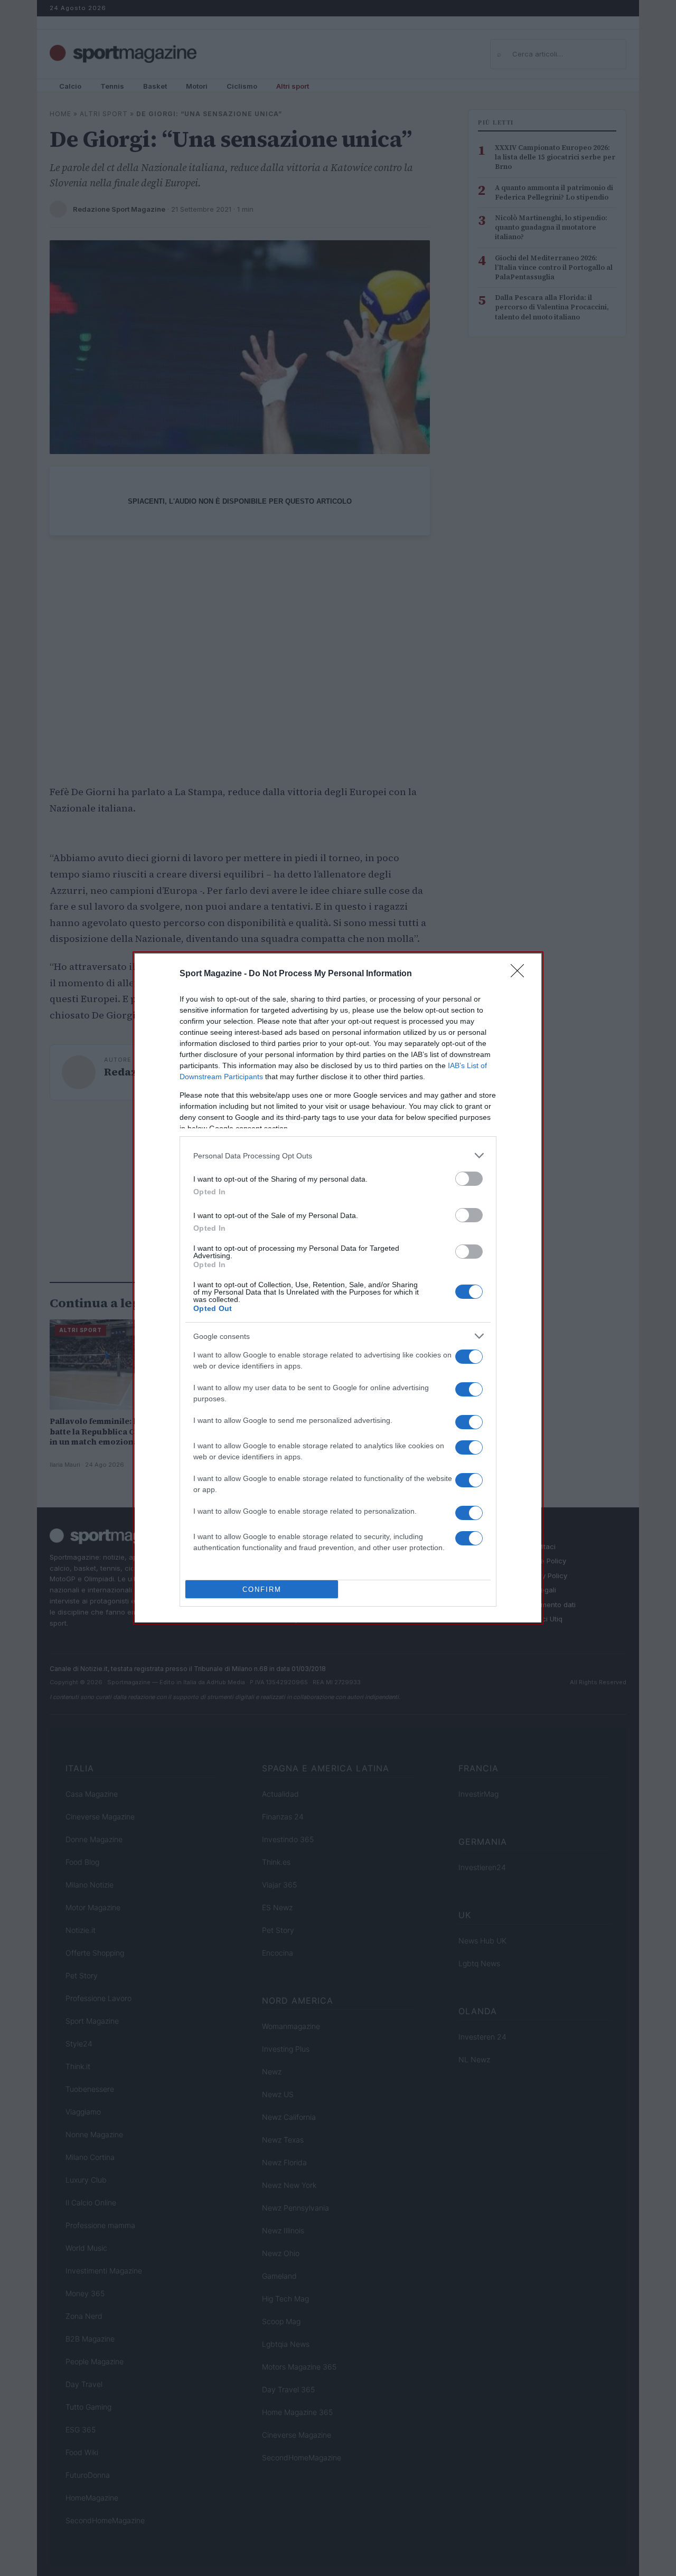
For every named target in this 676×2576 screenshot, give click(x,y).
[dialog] (338, 1288)
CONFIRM (262, 1589)
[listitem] (338, 1155)
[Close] (521, 974)
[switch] (469, 1179)
